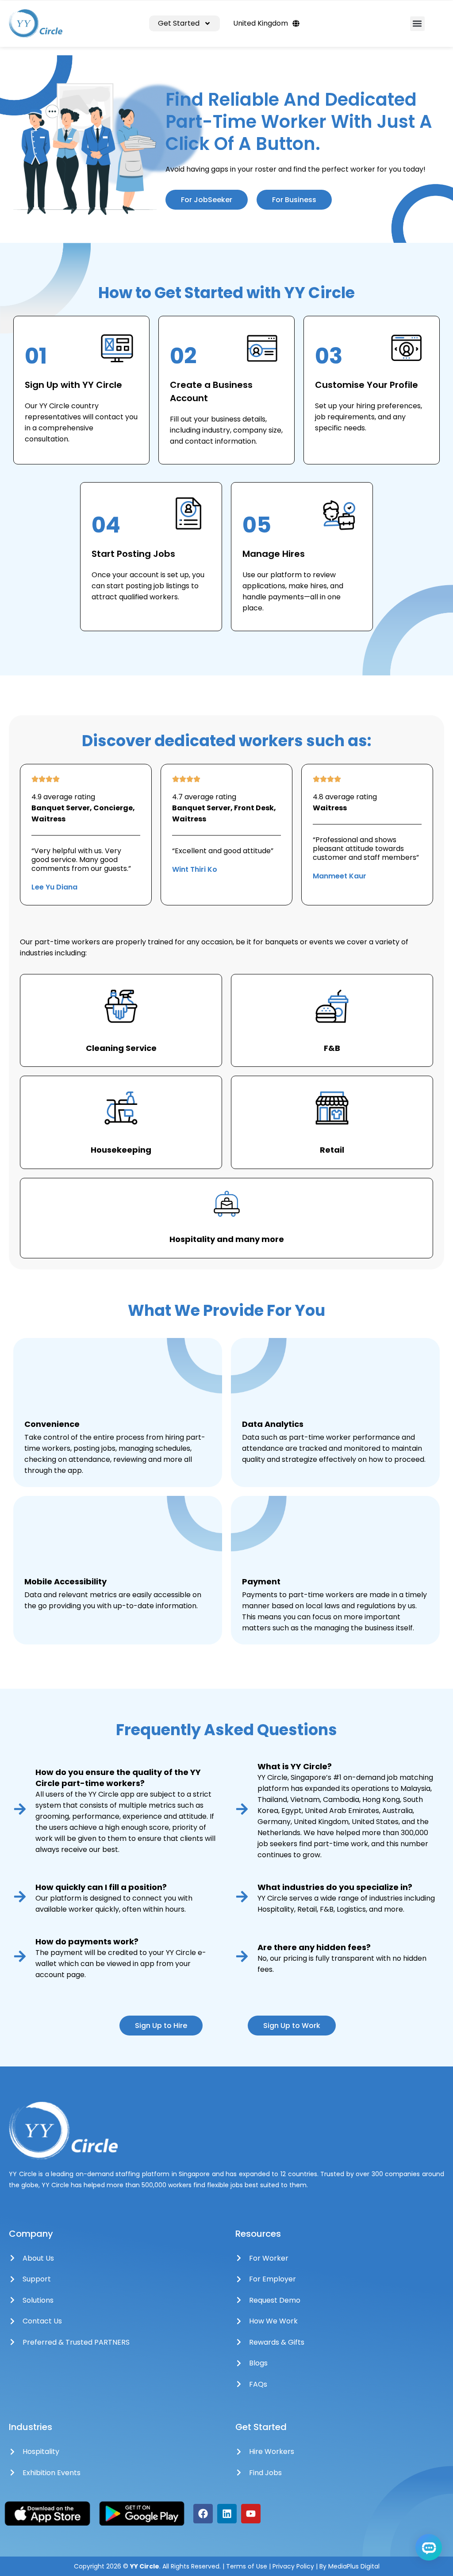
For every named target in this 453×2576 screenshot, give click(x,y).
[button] (417, 24)
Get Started (179, 23)
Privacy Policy (294, 2566)
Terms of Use (247, 2566)
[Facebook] (203, 2514)
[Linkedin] (227, 2514)
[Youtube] (251, 2514)
